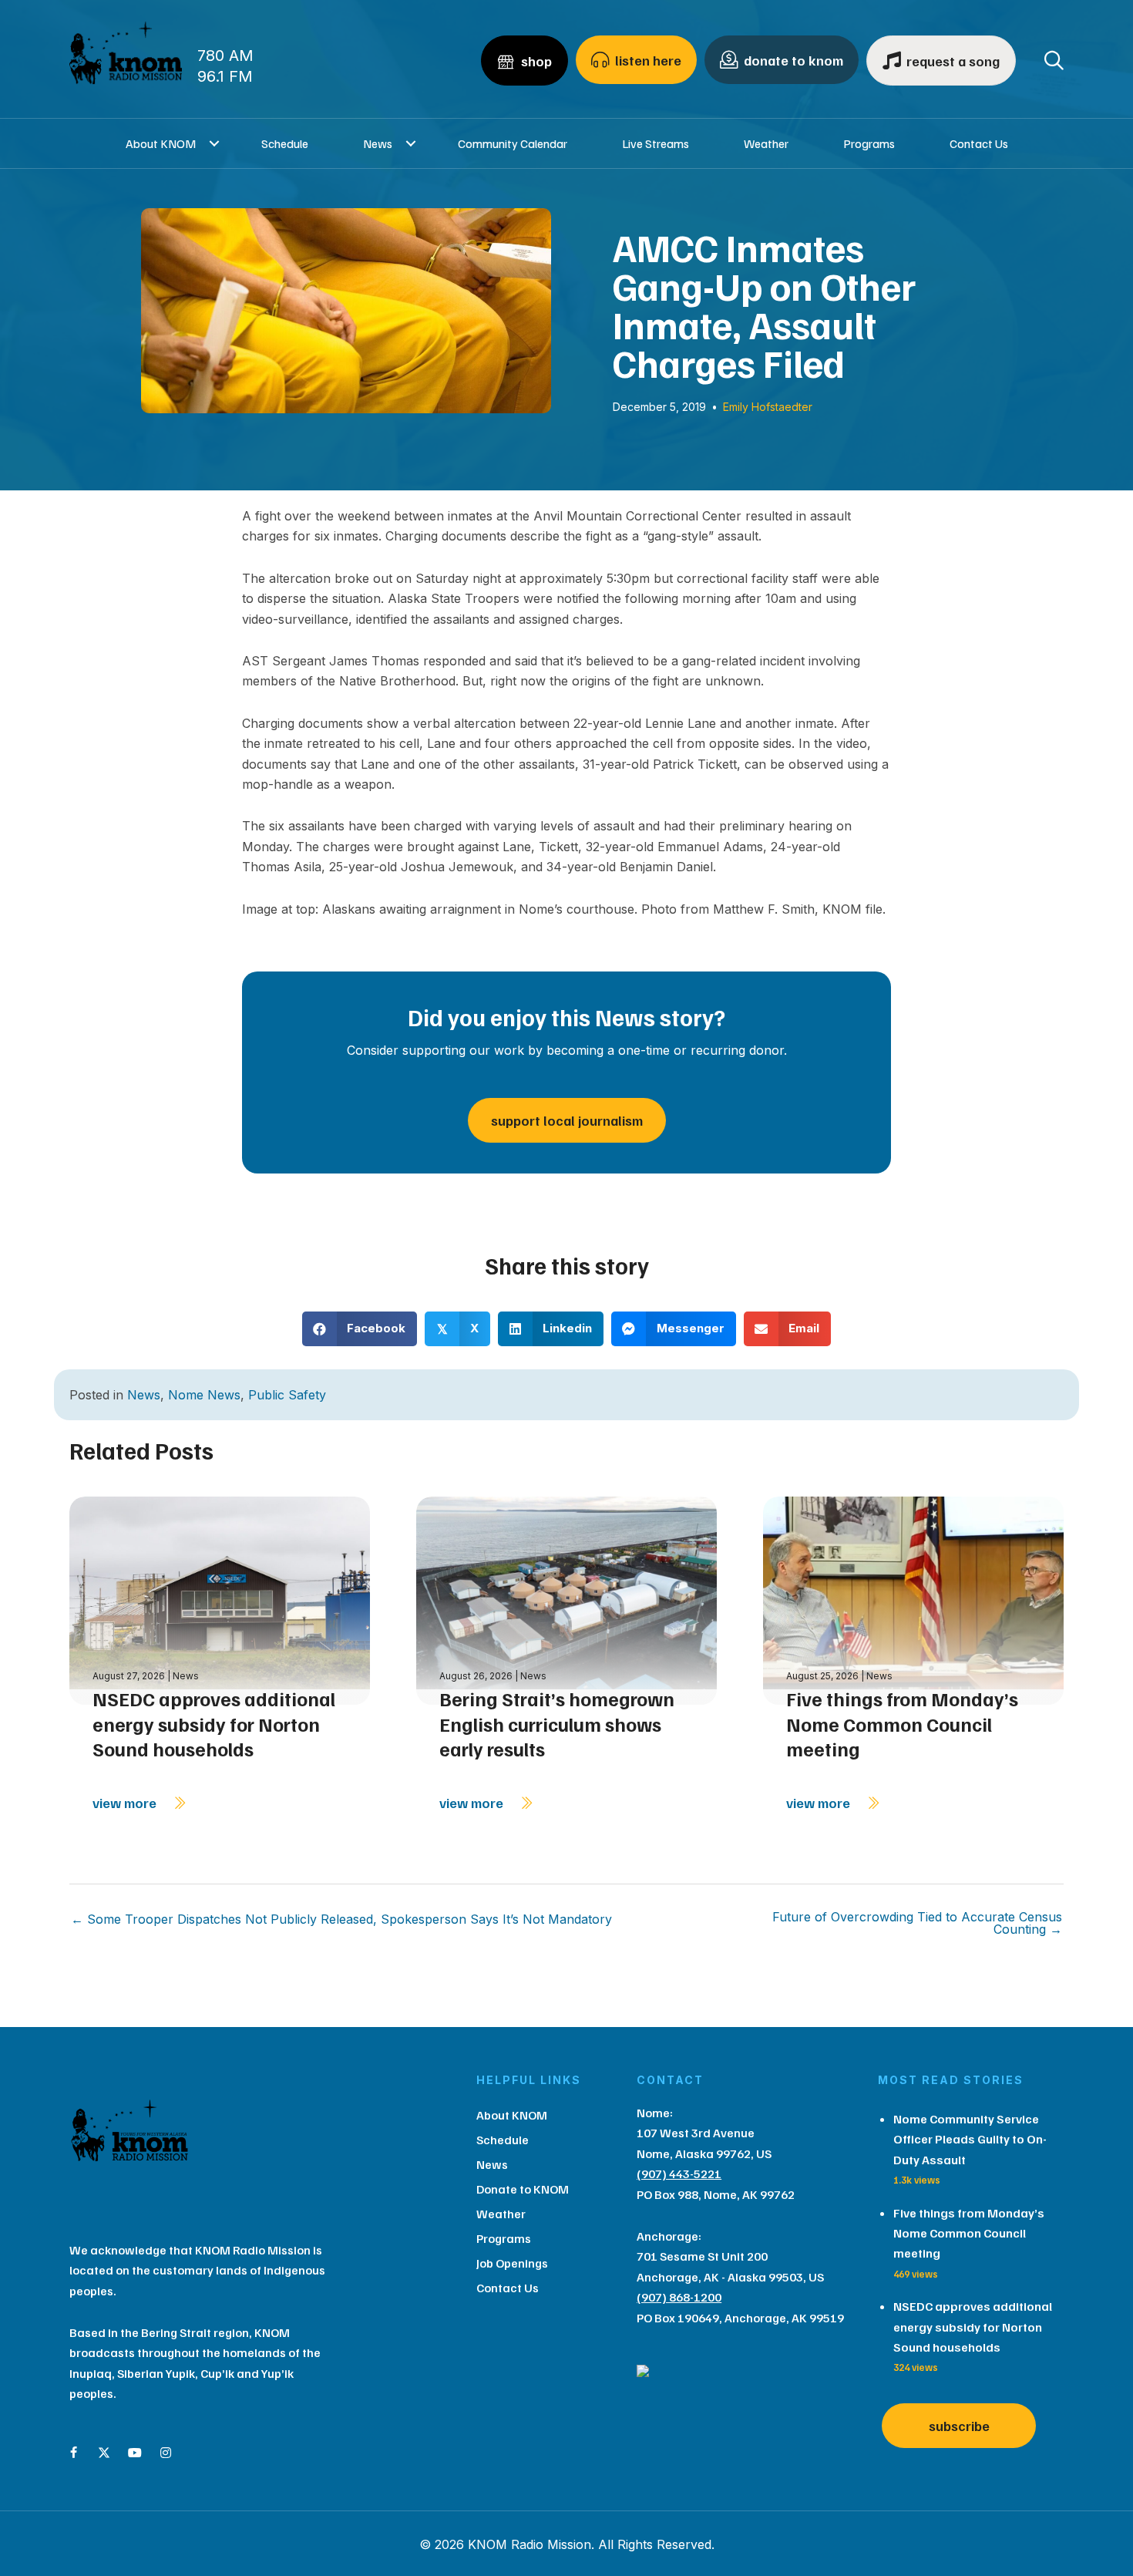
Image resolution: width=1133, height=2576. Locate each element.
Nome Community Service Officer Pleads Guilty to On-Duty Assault (970, 2139)
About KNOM (161, 143)
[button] (215, 143)
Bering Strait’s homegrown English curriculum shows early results (557, 1724)
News (378, 143)
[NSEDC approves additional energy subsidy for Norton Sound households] (220, 1599)
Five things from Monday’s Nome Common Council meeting (902, 1724)
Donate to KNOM (523, 2189)
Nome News (204, 1395)
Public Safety (287, 1395)
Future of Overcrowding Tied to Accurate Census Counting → (917, 1923)
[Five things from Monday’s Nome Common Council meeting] (913, 1599)
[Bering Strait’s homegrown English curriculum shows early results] (566, 1599)
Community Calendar (513, 143)
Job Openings (512, 2263)
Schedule (285, 143)
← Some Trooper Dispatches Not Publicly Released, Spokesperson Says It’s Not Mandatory (341, 1919)
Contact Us (979, 143)
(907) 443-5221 (679, 2174)
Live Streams (656, 143)
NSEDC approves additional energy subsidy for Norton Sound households (214, 1724)
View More (126, 1803)
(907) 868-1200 (679, 2297)
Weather (766, 143)
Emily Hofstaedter (768, 407)
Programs (869, 143)
